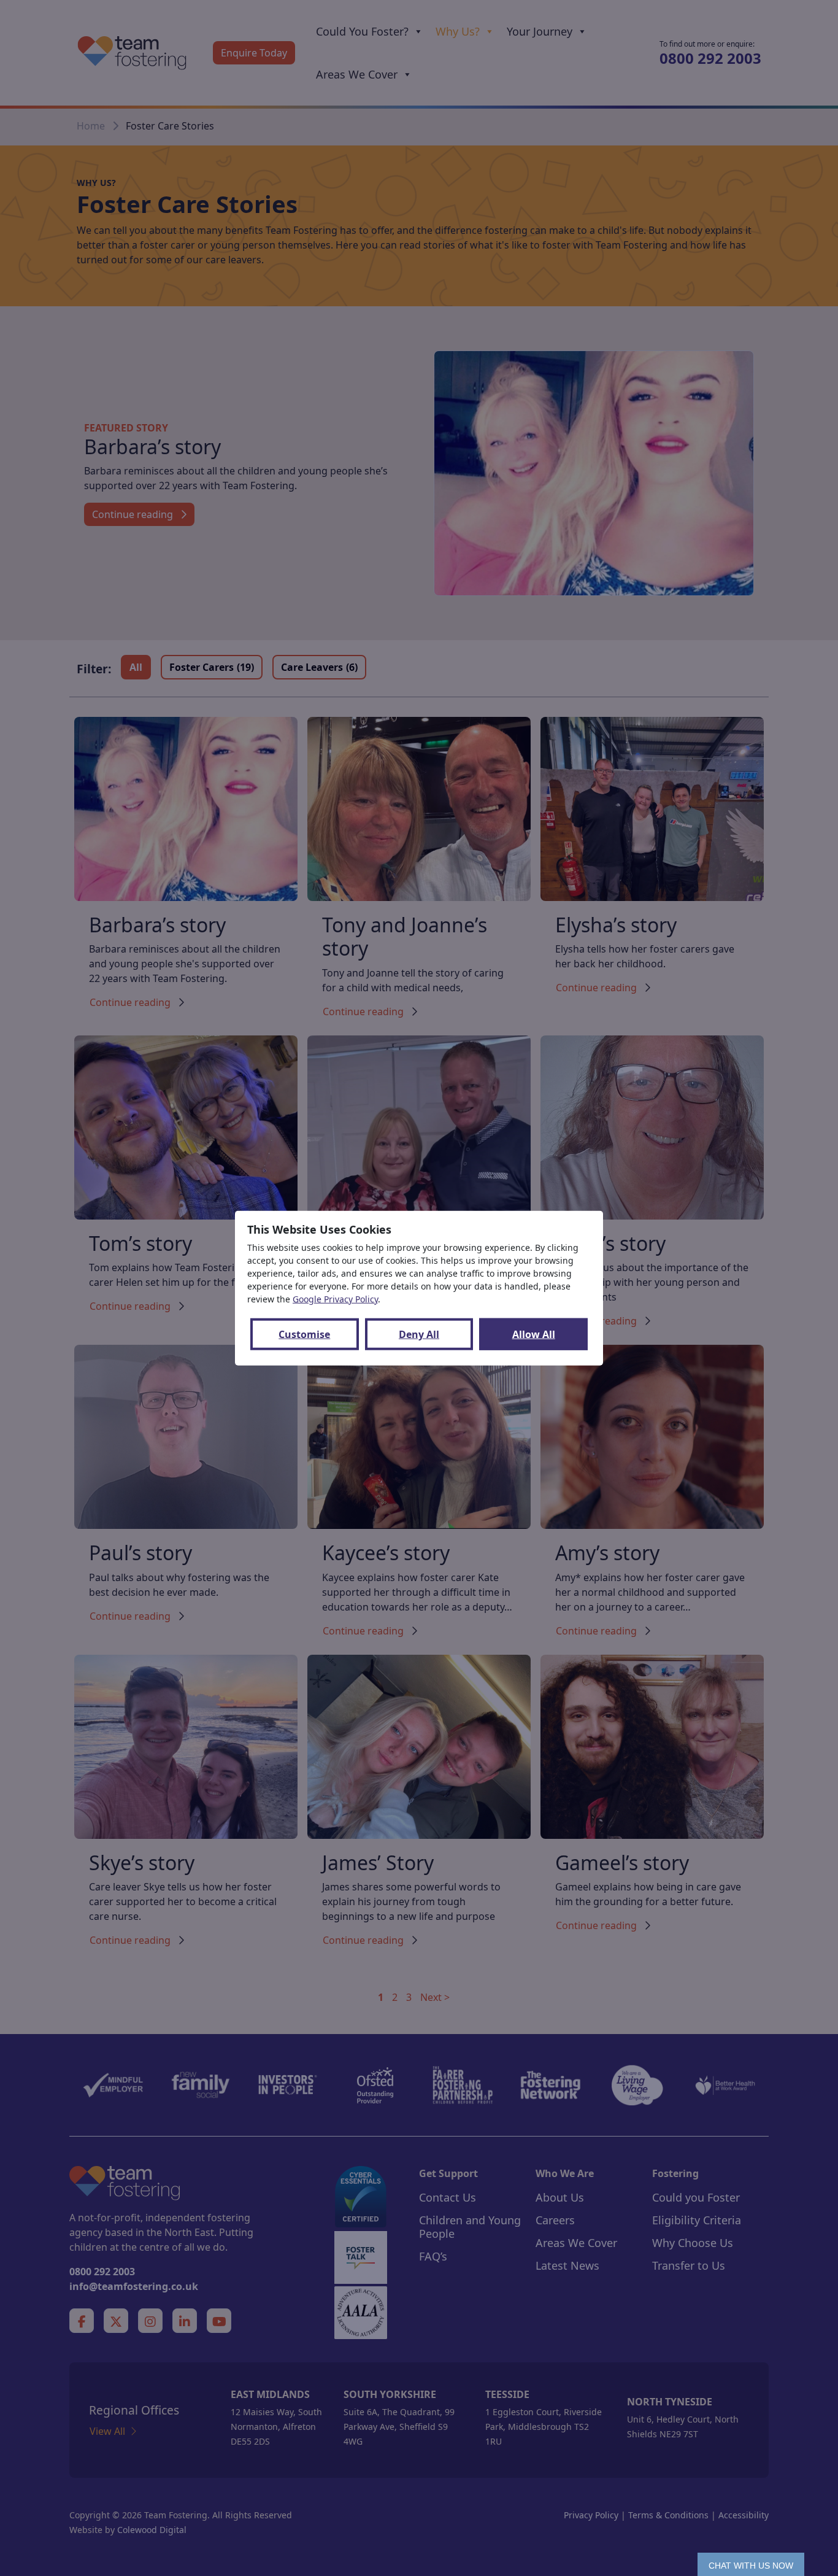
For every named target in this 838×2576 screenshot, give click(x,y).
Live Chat (751, 2564)
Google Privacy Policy (335, 1299)
